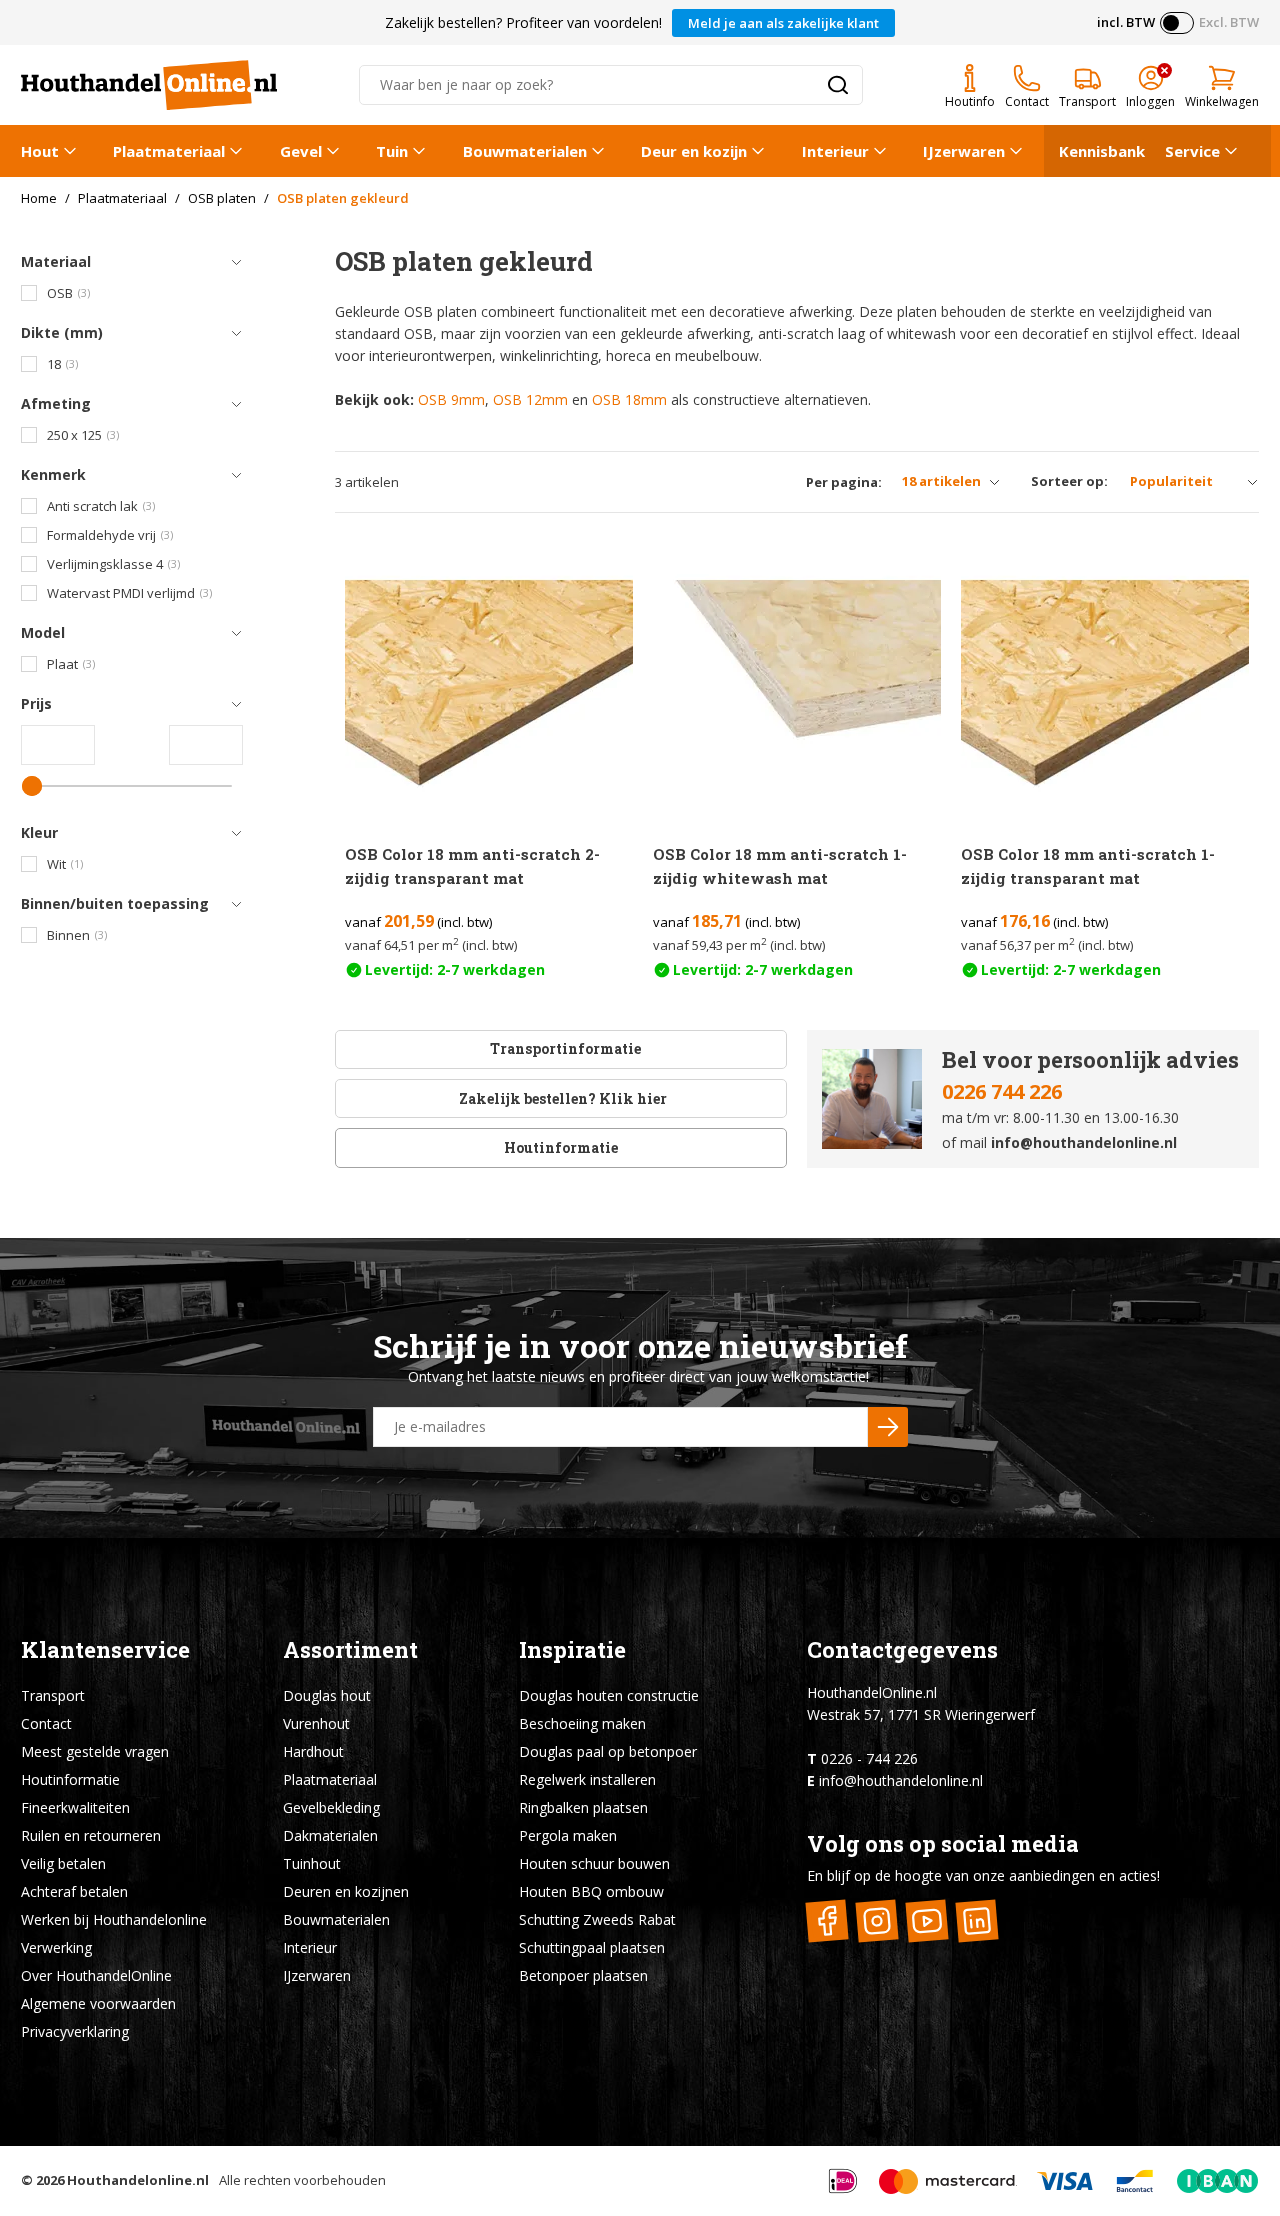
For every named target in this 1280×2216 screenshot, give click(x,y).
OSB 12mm (530, 399)
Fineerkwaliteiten (75, 1807)
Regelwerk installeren (587, 1779)
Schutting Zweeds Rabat (597, 1919)
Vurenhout (316, 1723)
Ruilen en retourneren (91, 1835)
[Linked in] (977, 1920)
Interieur (835, 151)
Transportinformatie (565, 1048)
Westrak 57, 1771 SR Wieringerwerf (921, 1714)
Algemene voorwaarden (98, 2003)
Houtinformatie (561, 1147)
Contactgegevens (902, 1649)
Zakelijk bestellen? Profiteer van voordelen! (523, 22)
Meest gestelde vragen (95, 1751)
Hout (40, 151)
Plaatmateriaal (169, 151)
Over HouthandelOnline (96, 1975)
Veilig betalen (63, 1863)
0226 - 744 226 (869, 1758)
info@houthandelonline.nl (1084, 1142)
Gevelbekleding (331, 1807)
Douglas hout (327, 1695)
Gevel (301, 151)
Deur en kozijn (694, 151)
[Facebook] (827, 1920)
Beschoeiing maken (582, 1723)
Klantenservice (105, 1649)
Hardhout (313, 1751)
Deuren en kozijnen (346, 1891)
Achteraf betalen (74, 1891)
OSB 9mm (451, 399)
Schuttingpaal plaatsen (592, 1947)
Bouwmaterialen (525, 151)
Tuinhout (312, 1863)
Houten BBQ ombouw (591, 1891)
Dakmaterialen (330, 1835)
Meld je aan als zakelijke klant (783, 23)
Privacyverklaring (75, 2031)
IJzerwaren (964, 151)
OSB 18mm (629, 399)
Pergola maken (568, 1835)
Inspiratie (572, 1649)
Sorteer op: (1069, 481)
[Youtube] (927, 1920)
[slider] (32, 786)
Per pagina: (844, 482)
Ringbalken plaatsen (583, 1807)
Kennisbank (1102, 151)
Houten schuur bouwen (594, 1863)
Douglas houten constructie (609, 1695)
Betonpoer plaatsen (583, 1975)
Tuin (392, 151)
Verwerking (56, 1947)
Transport (53, 1695)
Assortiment (350, 1649)
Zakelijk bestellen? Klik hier (561, 1098)
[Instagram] (877, 1920)
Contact (46, 1723)
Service (1192, 151)
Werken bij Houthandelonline (114, 1919)
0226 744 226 (1002, 1091)
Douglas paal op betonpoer (608, 1751)
